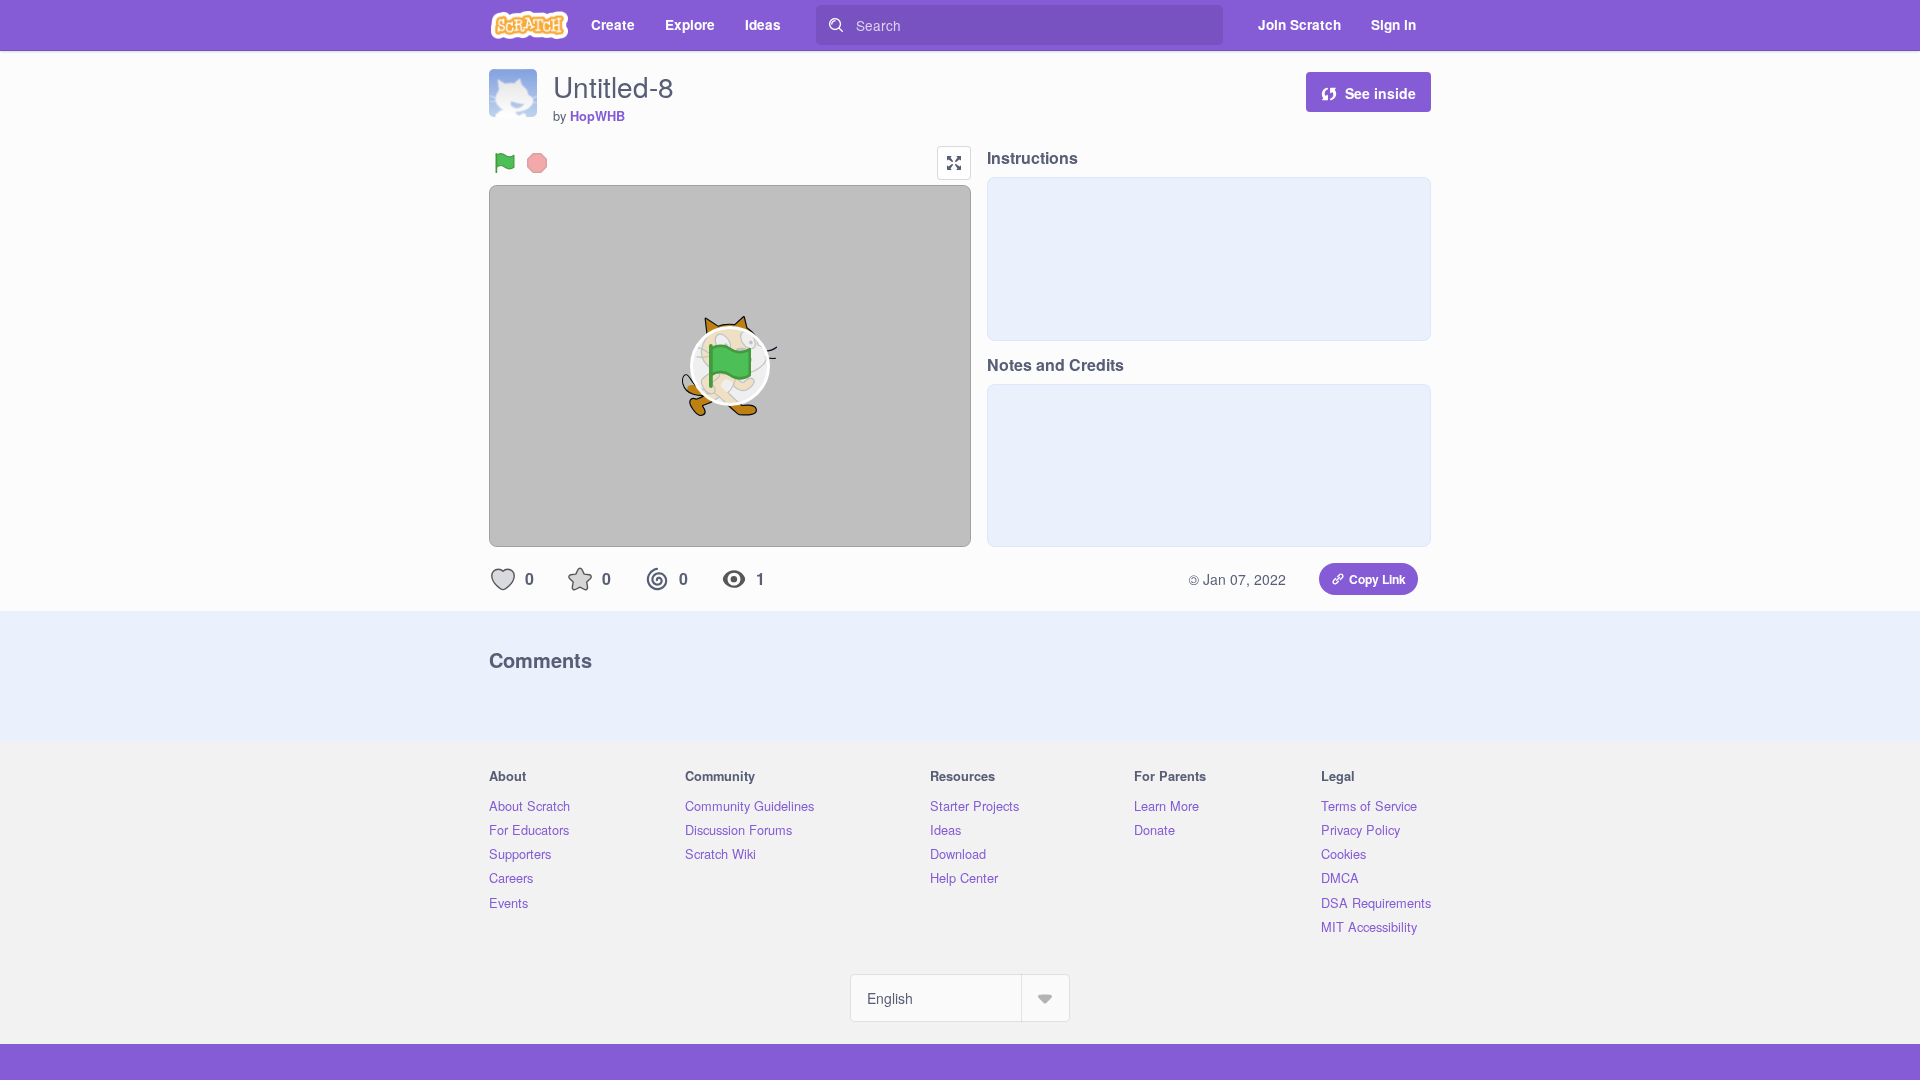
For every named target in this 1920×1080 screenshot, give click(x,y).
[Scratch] (529, 25)
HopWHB (597, 116)
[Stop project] (537, 163)
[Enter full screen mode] (954, 163)
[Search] (836, 25)
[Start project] (505, 163)
